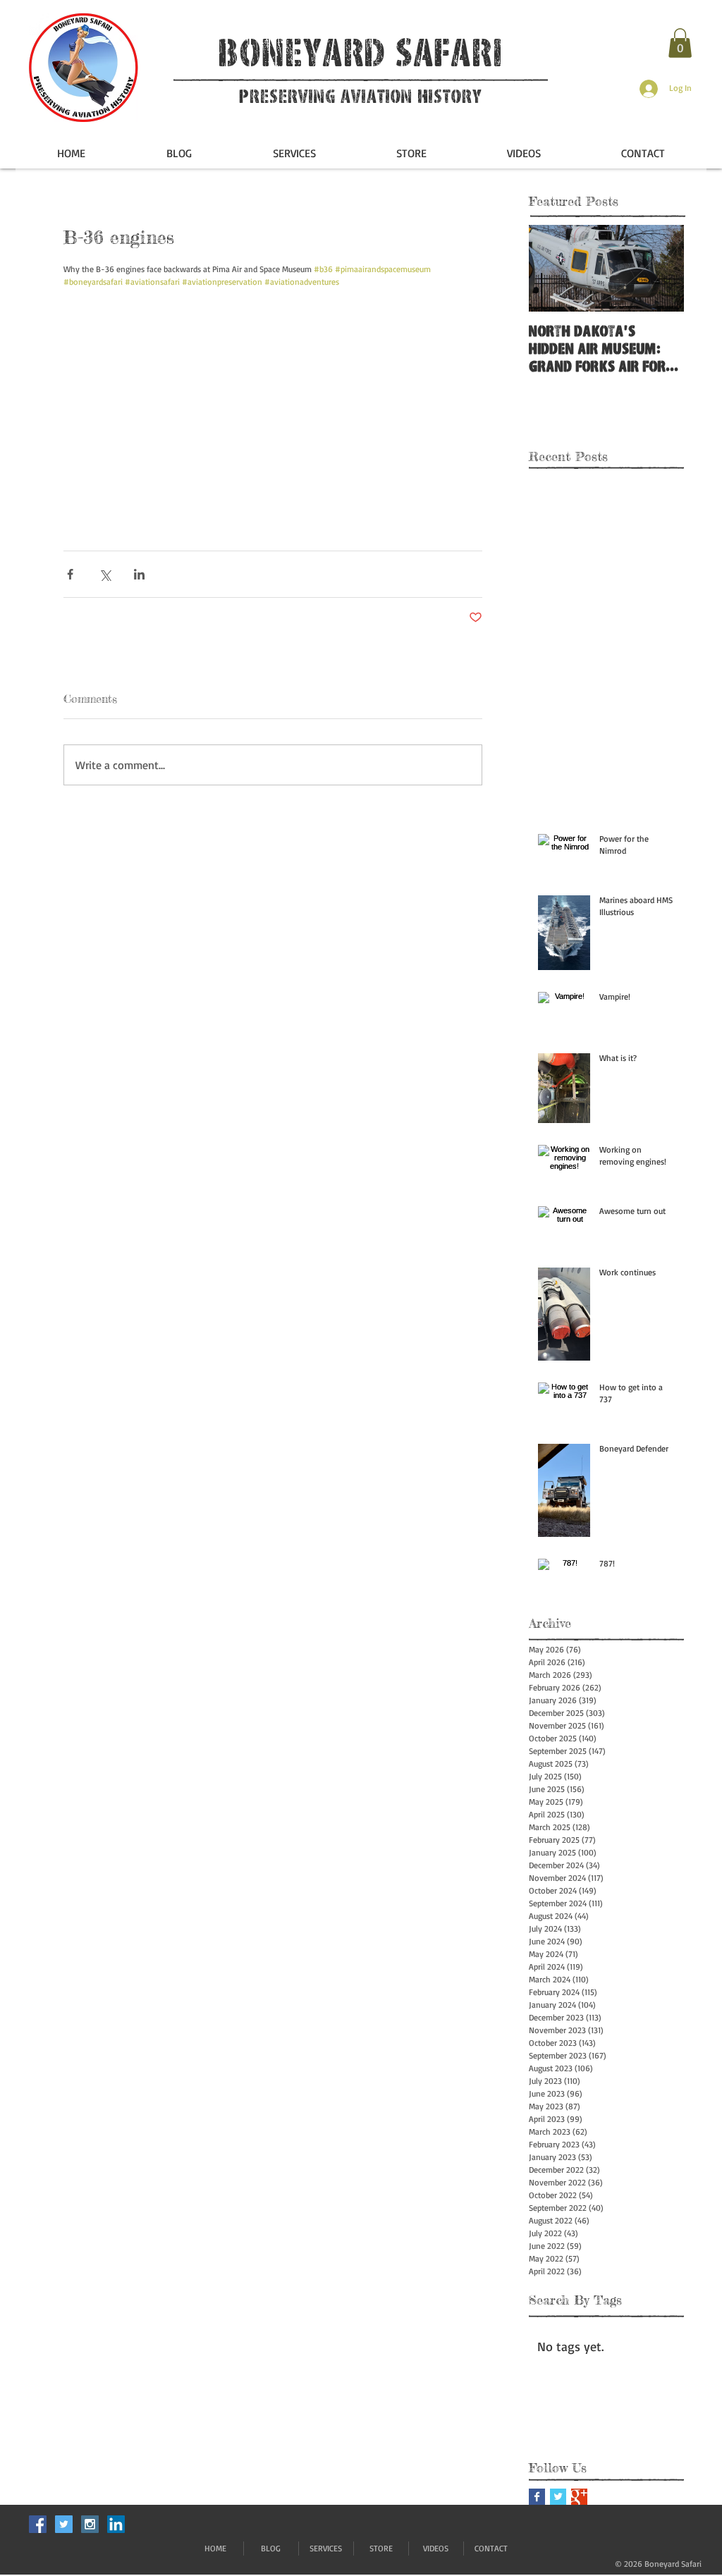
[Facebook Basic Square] (537, 2497)
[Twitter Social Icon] (64, 2524)
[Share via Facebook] (70, 574)
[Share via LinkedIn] (139, 574)
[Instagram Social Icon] (90, 2524)
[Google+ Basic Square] (579, 2497)
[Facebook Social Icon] (38, 2524)
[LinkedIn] (116, 2524)
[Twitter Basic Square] (558, 2497)
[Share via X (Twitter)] (105, 574)
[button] (680, 43)
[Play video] (273, 406)
